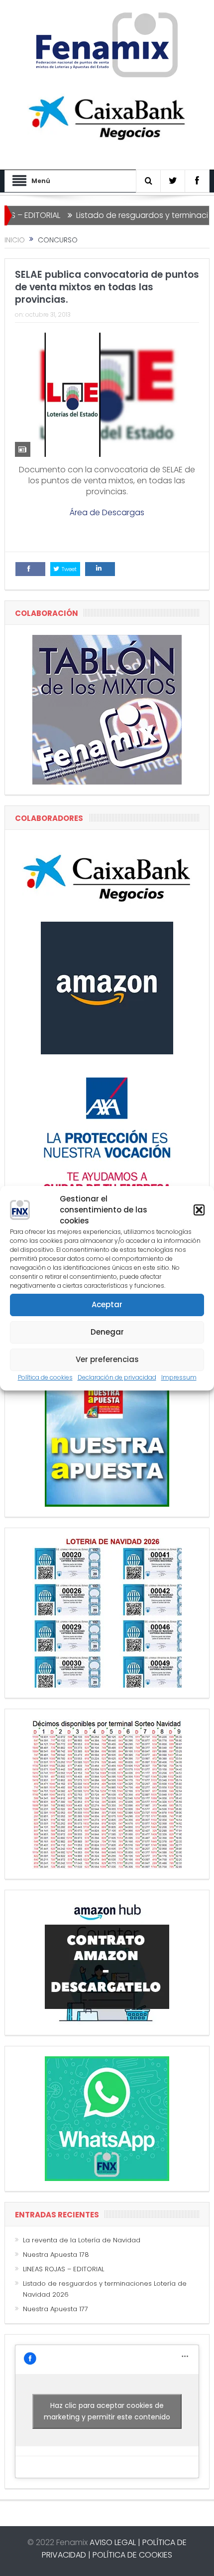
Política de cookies (45, 1377)
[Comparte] (30, 569)
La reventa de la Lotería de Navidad (82, 2240)
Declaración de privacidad (117, 1377)
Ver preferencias (107, 1359)
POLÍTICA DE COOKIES (132, 2555)
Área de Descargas (107, 512)
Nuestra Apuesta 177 (55, 2309)
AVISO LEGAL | (115, 2542)
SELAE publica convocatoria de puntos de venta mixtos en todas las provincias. (107, 287)
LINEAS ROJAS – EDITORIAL (63, 2269)
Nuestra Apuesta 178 (56, 2255)
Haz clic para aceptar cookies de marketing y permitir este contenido (107, 2411)
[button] (199, 1210)
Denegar (107, 1332)
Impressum (179, 1377)
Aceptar (107, 1304)
